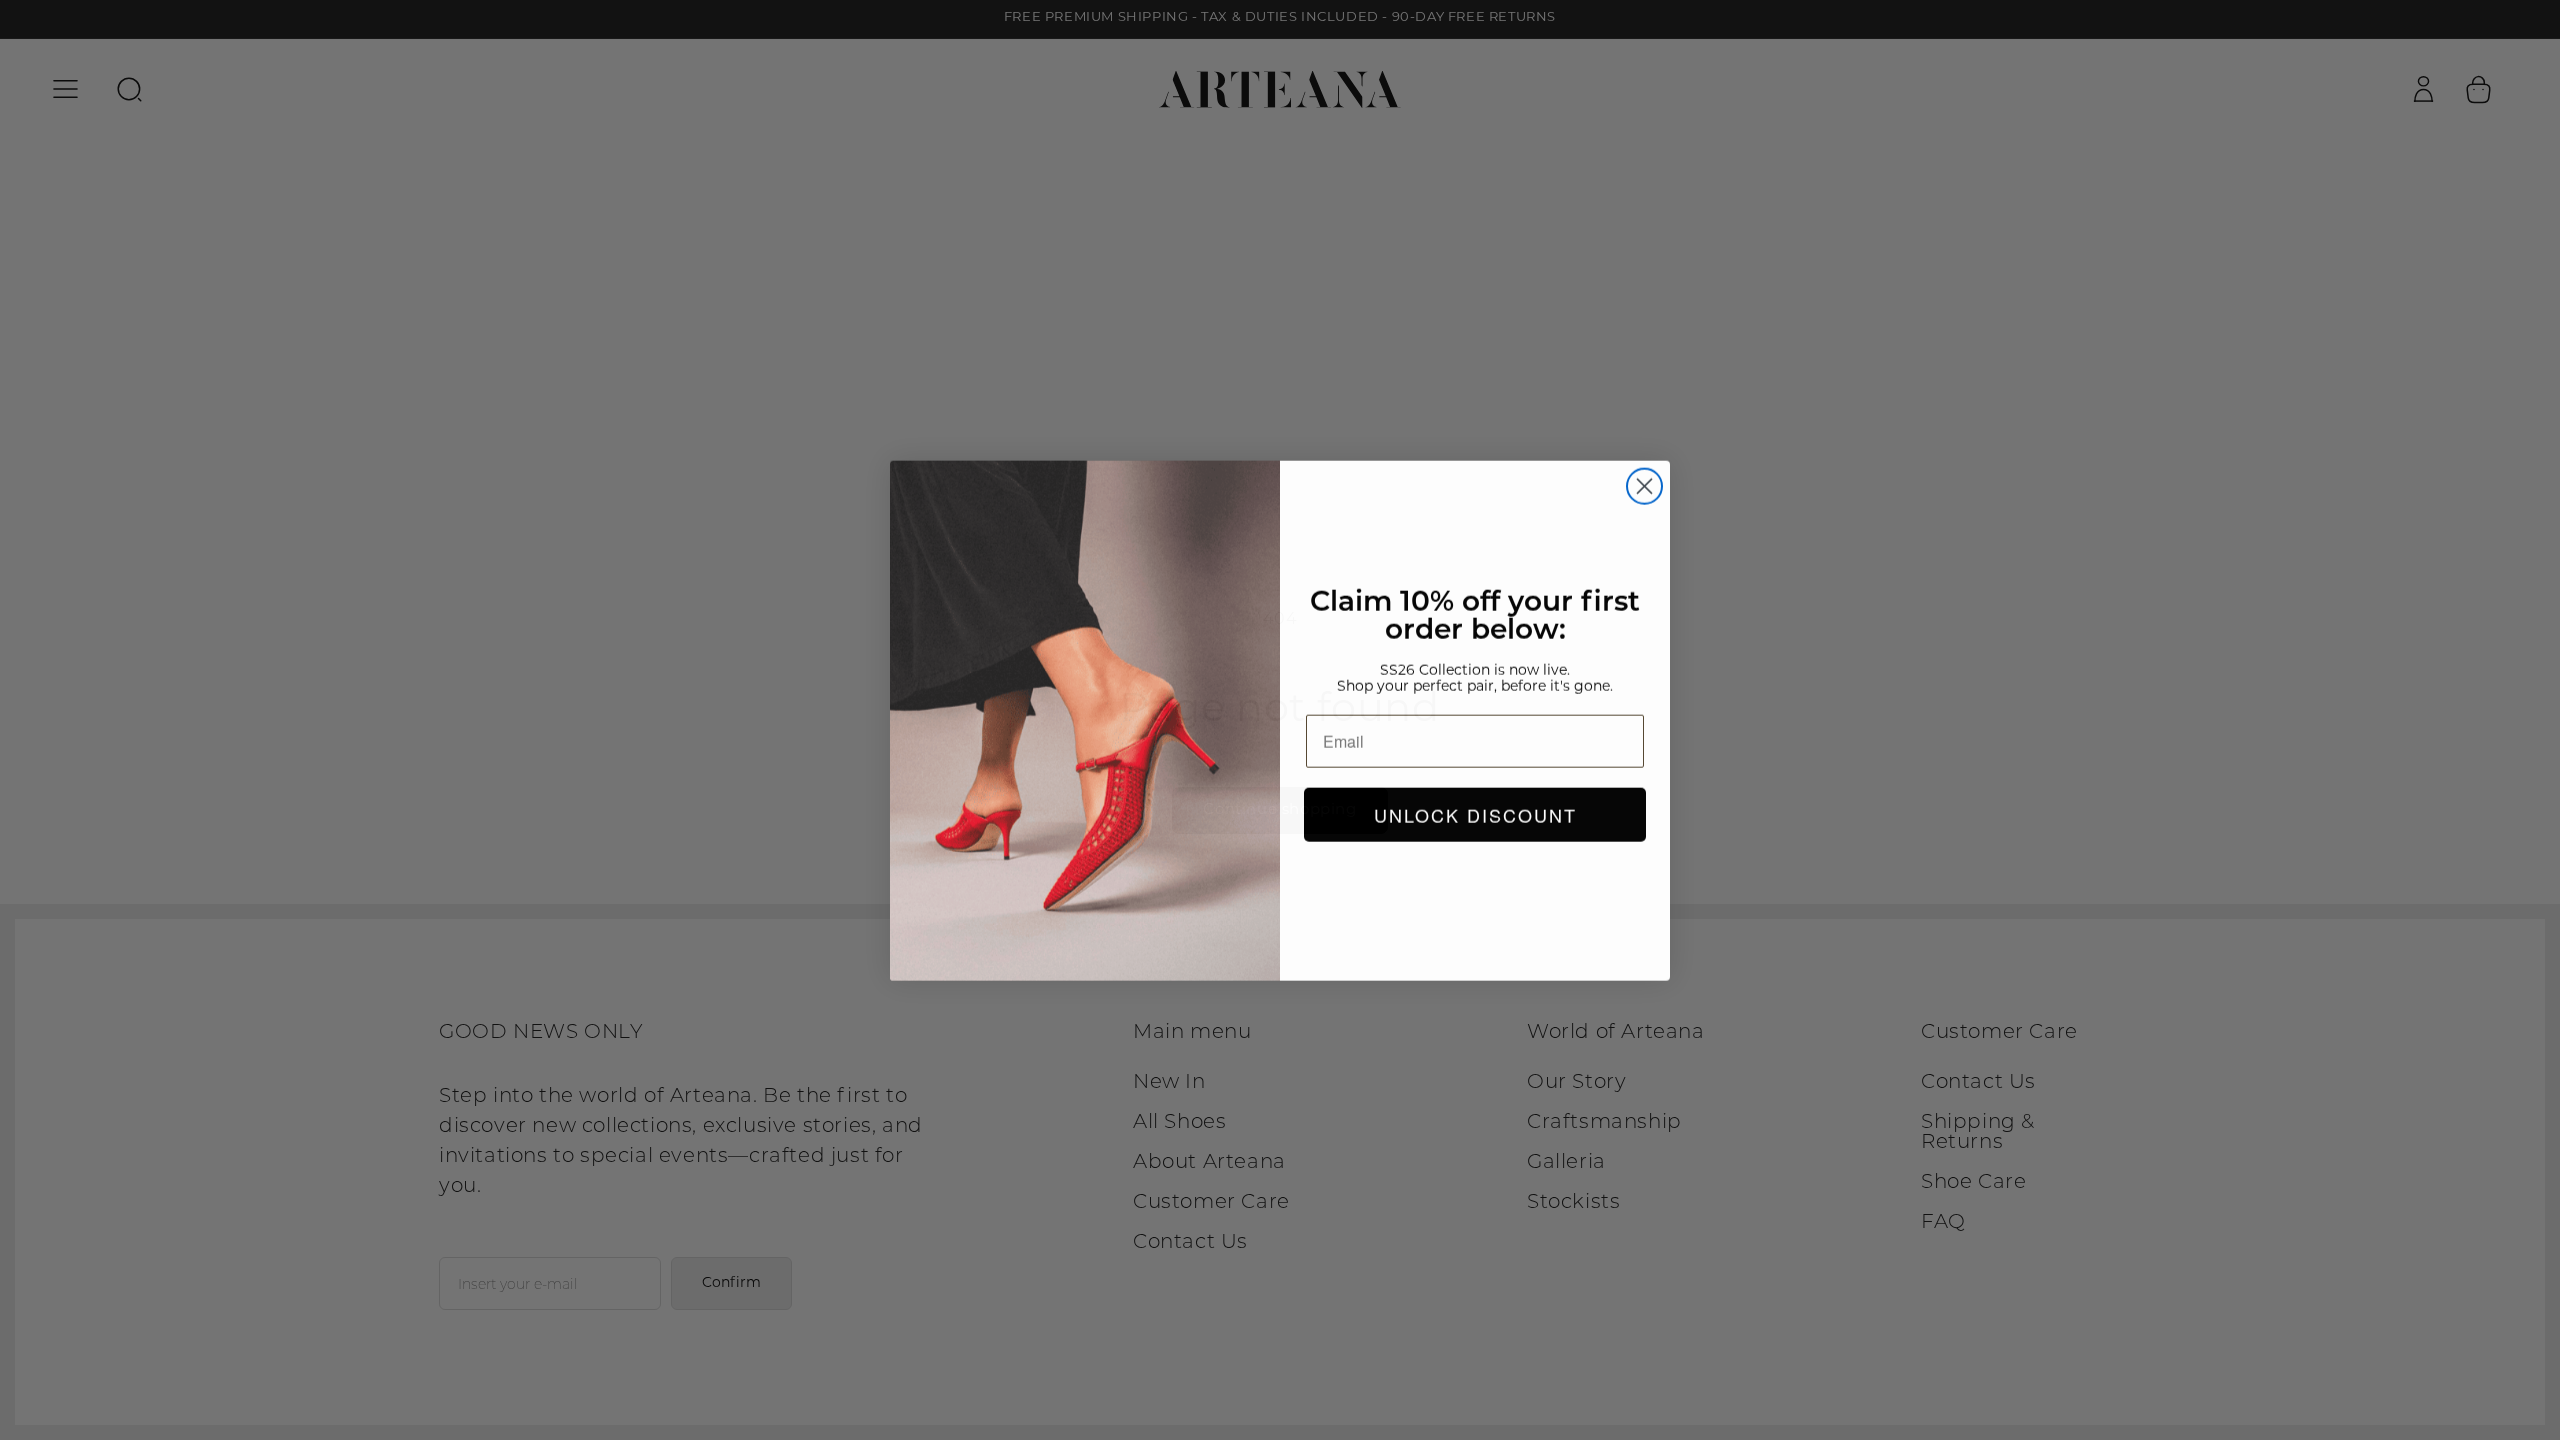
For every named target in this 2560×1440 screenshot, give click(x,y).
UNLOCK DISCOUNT (1475, 814)
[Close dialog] (1644, 485)
